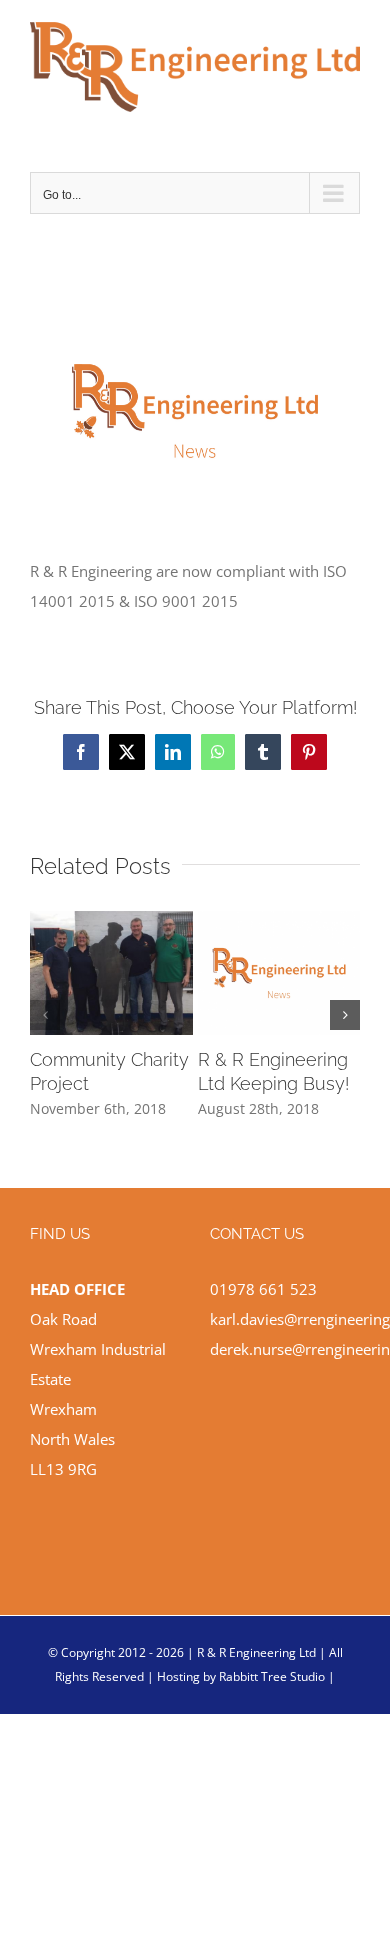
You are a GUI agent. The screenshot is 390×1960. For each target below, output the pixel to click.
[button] (45, 1015)
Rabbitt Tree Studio (272, 1676)
